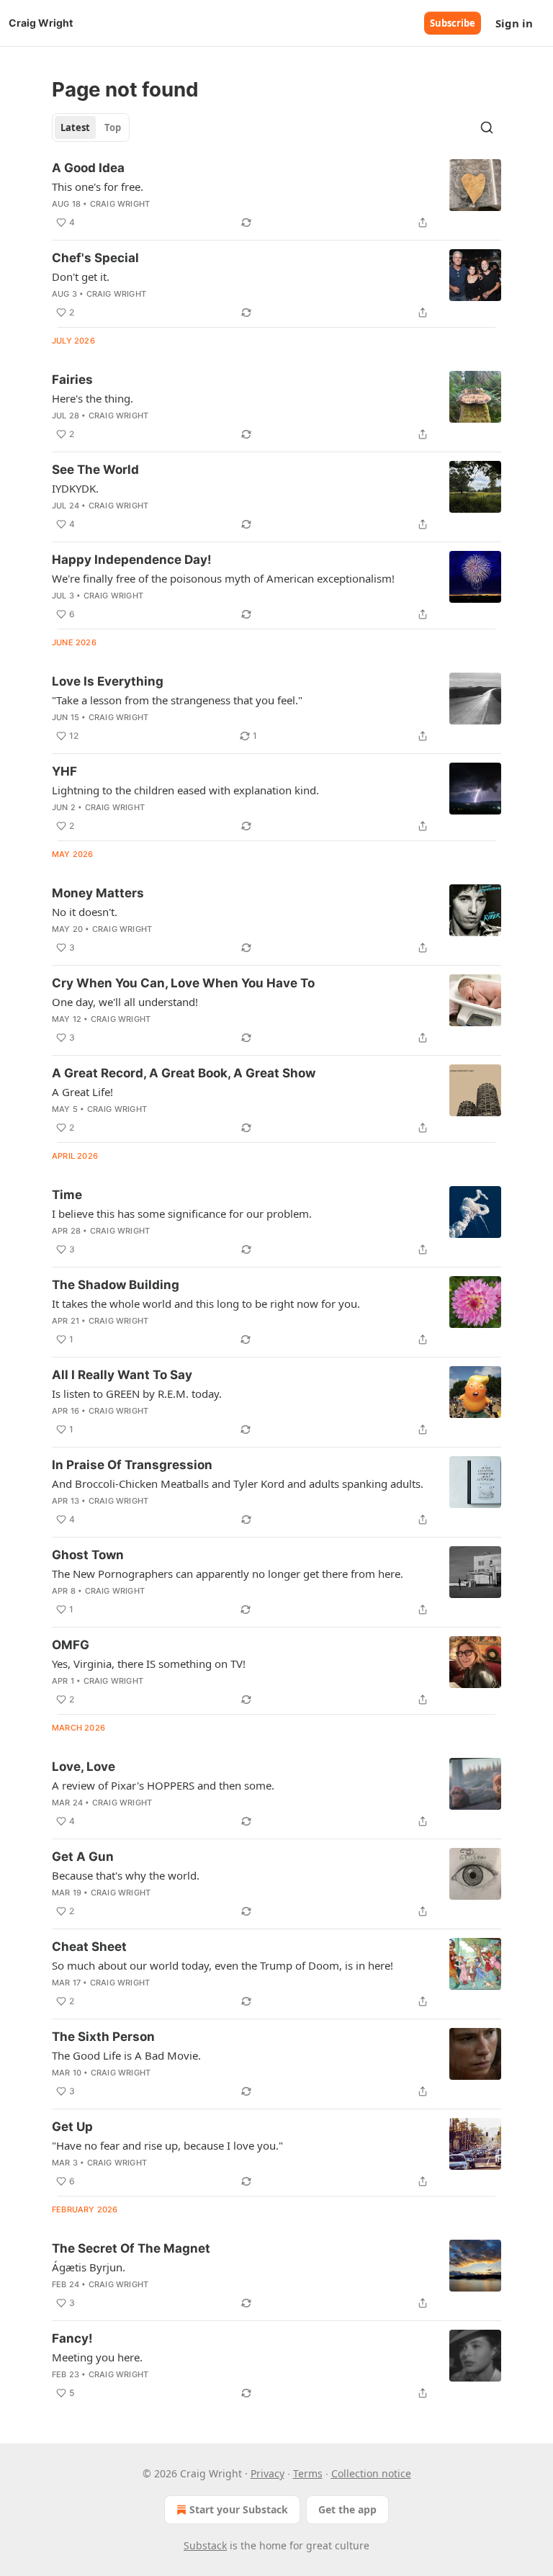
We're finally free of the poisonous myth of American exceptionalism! (223, 578)
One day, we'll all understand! (125, 1002)
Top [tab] (113, 127)
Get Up (72, 2127)
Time (67, 1195)
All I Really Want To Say (122, 1375)
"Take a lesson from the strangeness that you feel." (177, 700)
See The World (95, 470)
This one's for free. (98, 187)
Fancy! (72, 2338)
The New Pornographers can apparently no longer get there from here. (228, 1574)
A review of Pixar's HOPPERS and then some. (163, 1785)
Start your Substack (239, 2509)
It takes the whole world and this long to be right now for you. (206, 1303)
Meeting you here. (97, 2357)
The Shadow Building (116, 1285)
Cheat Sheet (89, 1947)
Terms (308, 2473)
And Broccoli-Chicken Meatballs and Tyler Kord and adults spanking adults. (238, 1484)
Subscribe (453, 23)
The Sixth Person (103, 2037)
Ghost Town (88, 1555)
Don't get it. (81, 277)
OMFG (71, 1645)
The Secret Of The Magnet (131, 2248)
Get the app (347, 2509)
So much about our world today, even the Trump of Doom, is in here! (222, 1965)
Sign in (514, 23)
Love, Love (84, 1767)
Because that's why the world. (126, 1875)
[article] (276, 195)
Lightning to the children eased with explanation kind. (185, 790)
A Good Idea (88, 168)
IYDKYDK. (75, 488)
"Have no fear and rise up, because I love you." (167, 2145)
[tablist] (91, 127)
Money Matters (98, 893)
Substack (205, 2545)
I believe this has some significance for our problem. (182, 1213)
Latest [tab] (75, 127)
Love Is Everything (108, 681)
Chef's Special (95, 258)
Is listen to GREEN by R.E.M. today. (137, 1394)
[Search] (487, 127)
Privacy (267, 2473)
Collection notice (371, 2473)
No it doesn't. (85, 912)
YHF (64, 771)
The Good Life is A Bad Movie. (126, 2055)
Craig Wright (120, 204)
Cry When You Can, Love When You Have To (183, 983)
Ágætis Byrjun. (89, 2267)
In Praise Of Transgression (132, 1465)
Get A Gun (83, 1857)
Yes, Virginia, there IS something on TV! (149, 1664)
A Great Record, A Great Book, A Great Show (184, 1073)
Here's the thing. (93, 398)
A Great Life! (82, 1092)
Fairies (72, 380)
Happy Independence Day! (132, 560)
